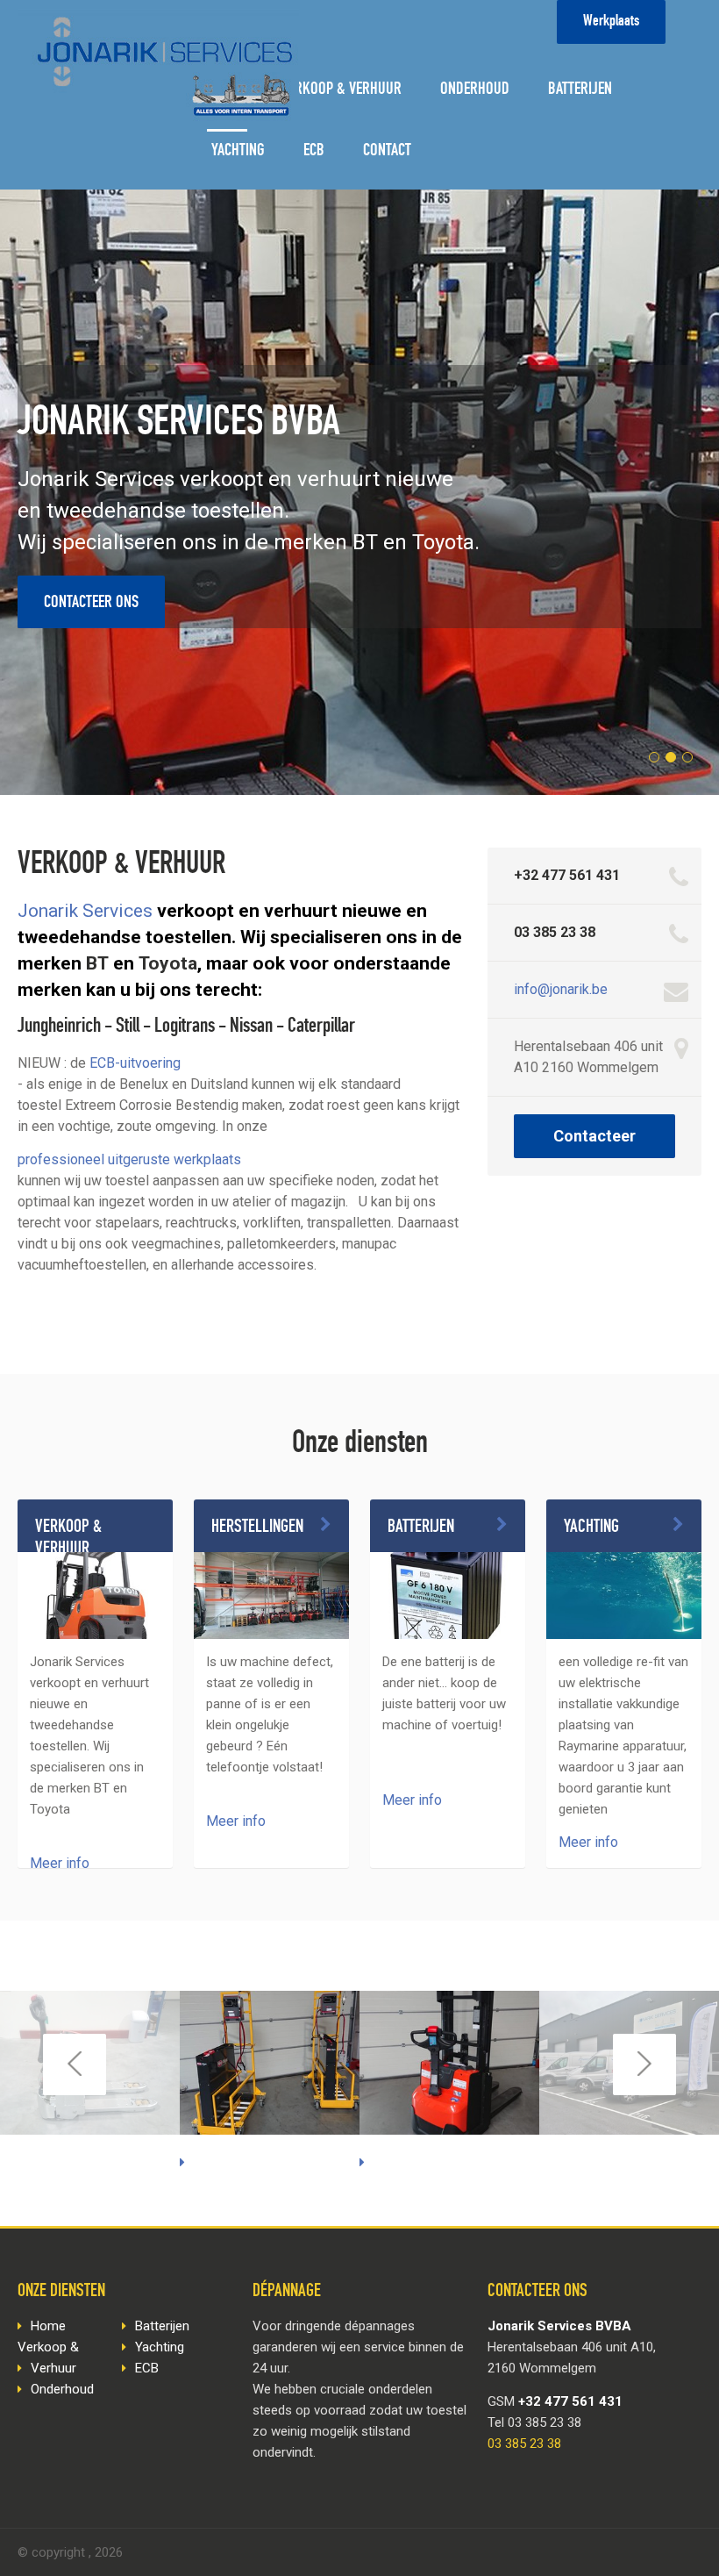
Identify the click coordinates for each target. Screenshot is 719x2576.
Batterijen (162, 2326)
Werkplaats (611, 22)
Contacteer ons (91, 604)
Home (48, 2326)
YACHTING (238, 152)
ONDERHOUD (475, 90)
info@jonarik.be (561, 989)
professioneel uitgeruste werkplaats (129, 1159)
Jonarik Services (85, 911)
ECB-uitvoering (135, 1063)
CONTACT (387, 152)
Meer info (60, 1863)
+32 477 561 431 (567, 875)
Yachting (160, 2347)
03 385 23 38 (555, 932)
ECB (314, 152)
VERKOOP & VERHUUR (342, 90)
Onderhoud (62, 2389)
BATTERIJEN (580, 90)
